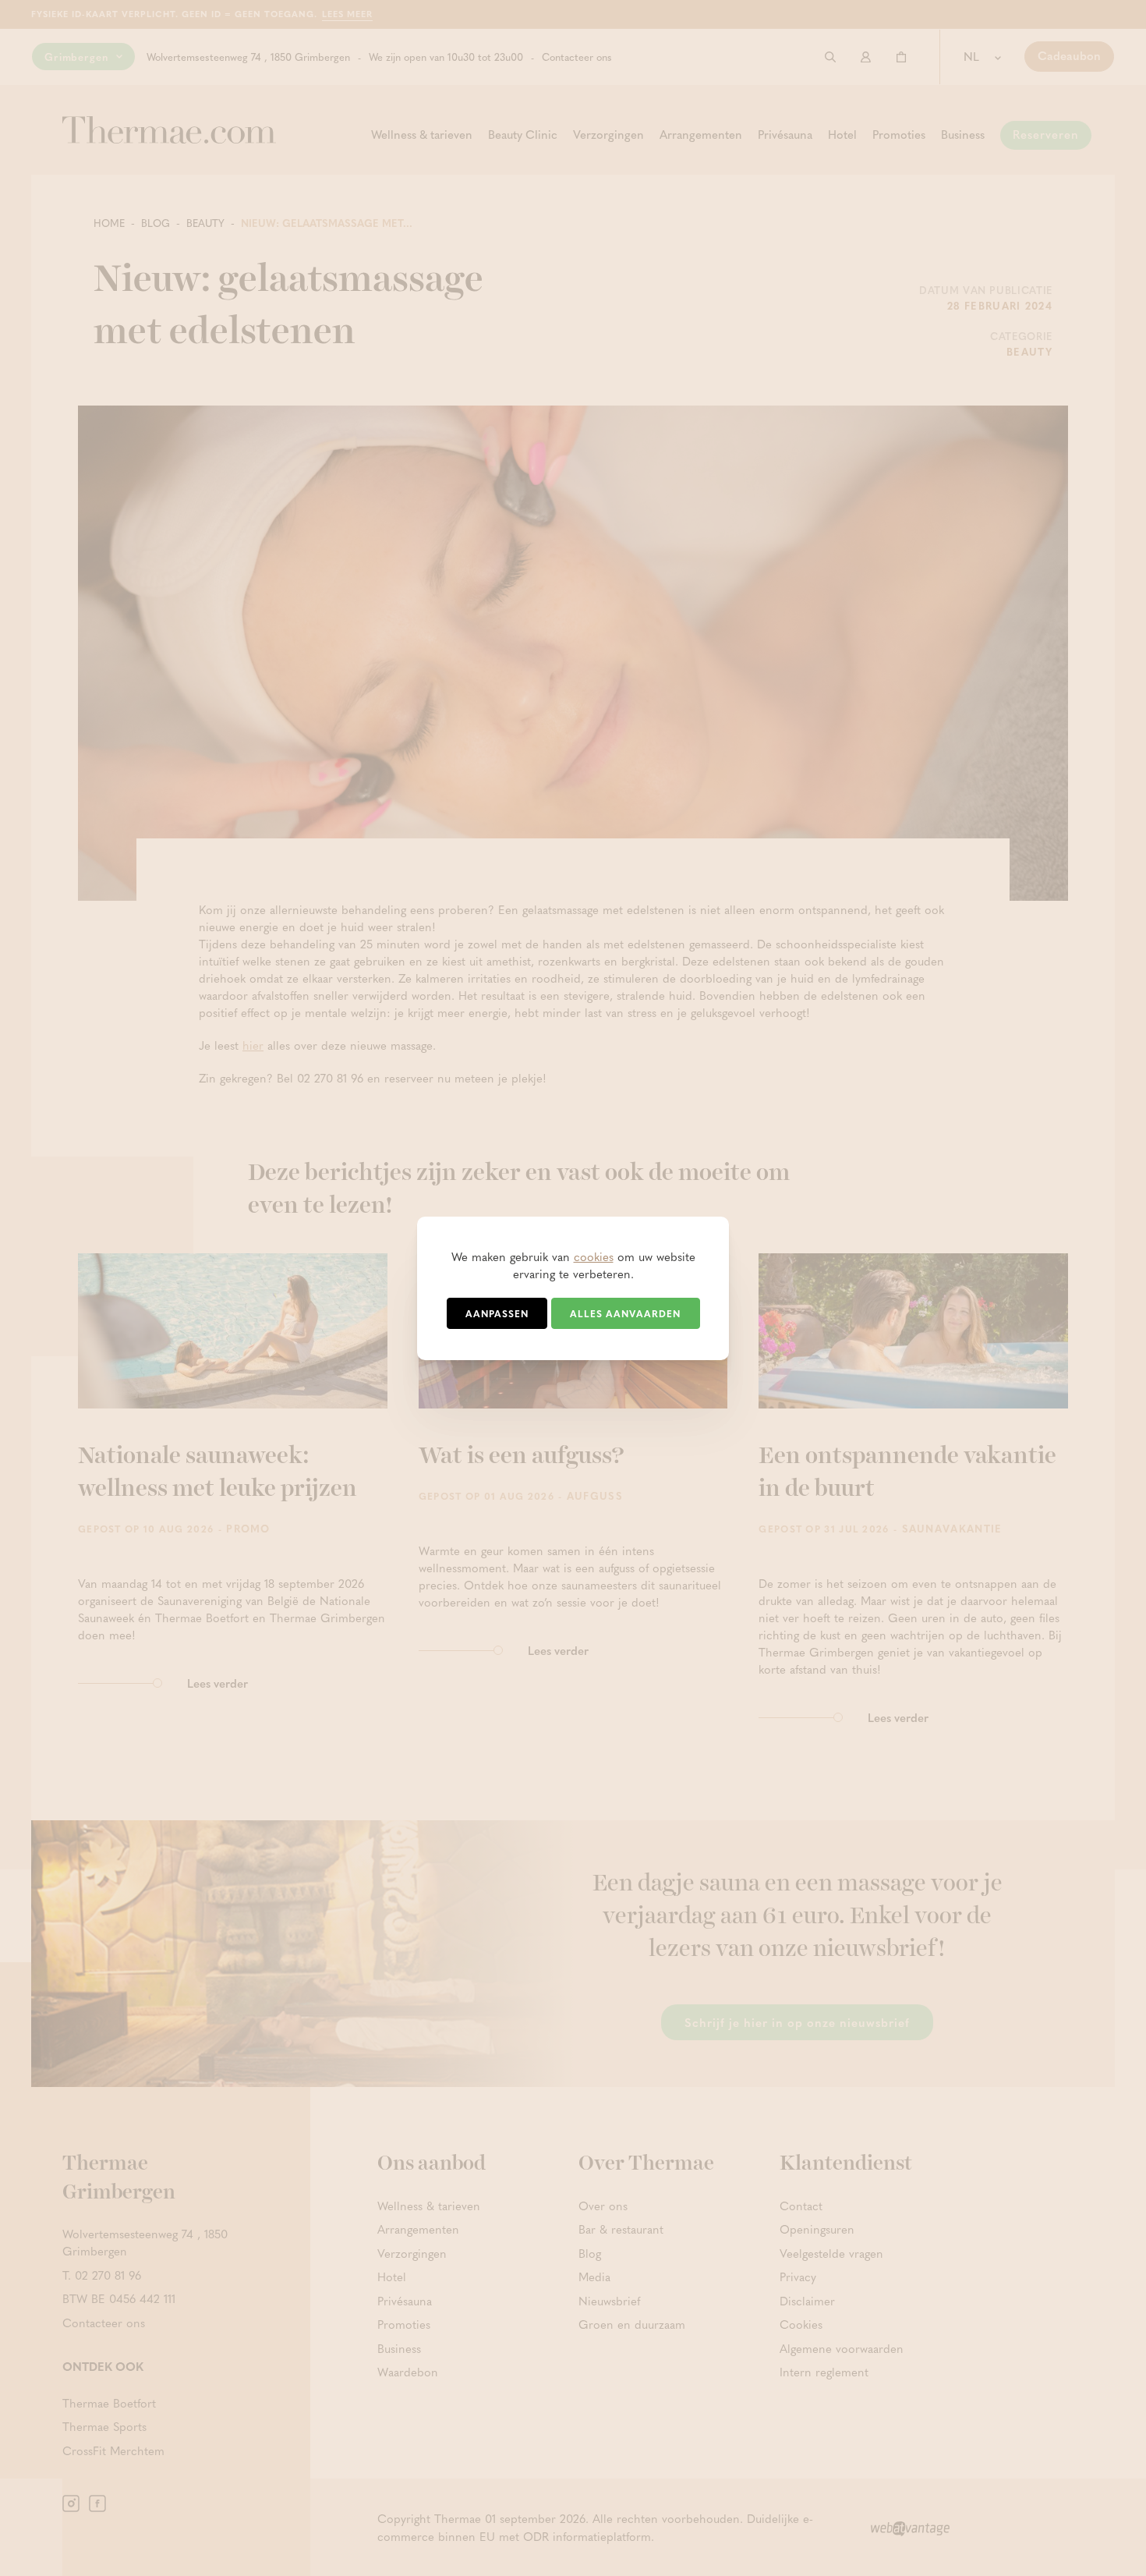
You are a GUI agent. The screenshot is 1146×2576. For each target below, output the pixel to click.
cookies (594, 1256)
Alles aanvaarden (625, 1313)
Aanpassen (497, 1313)
